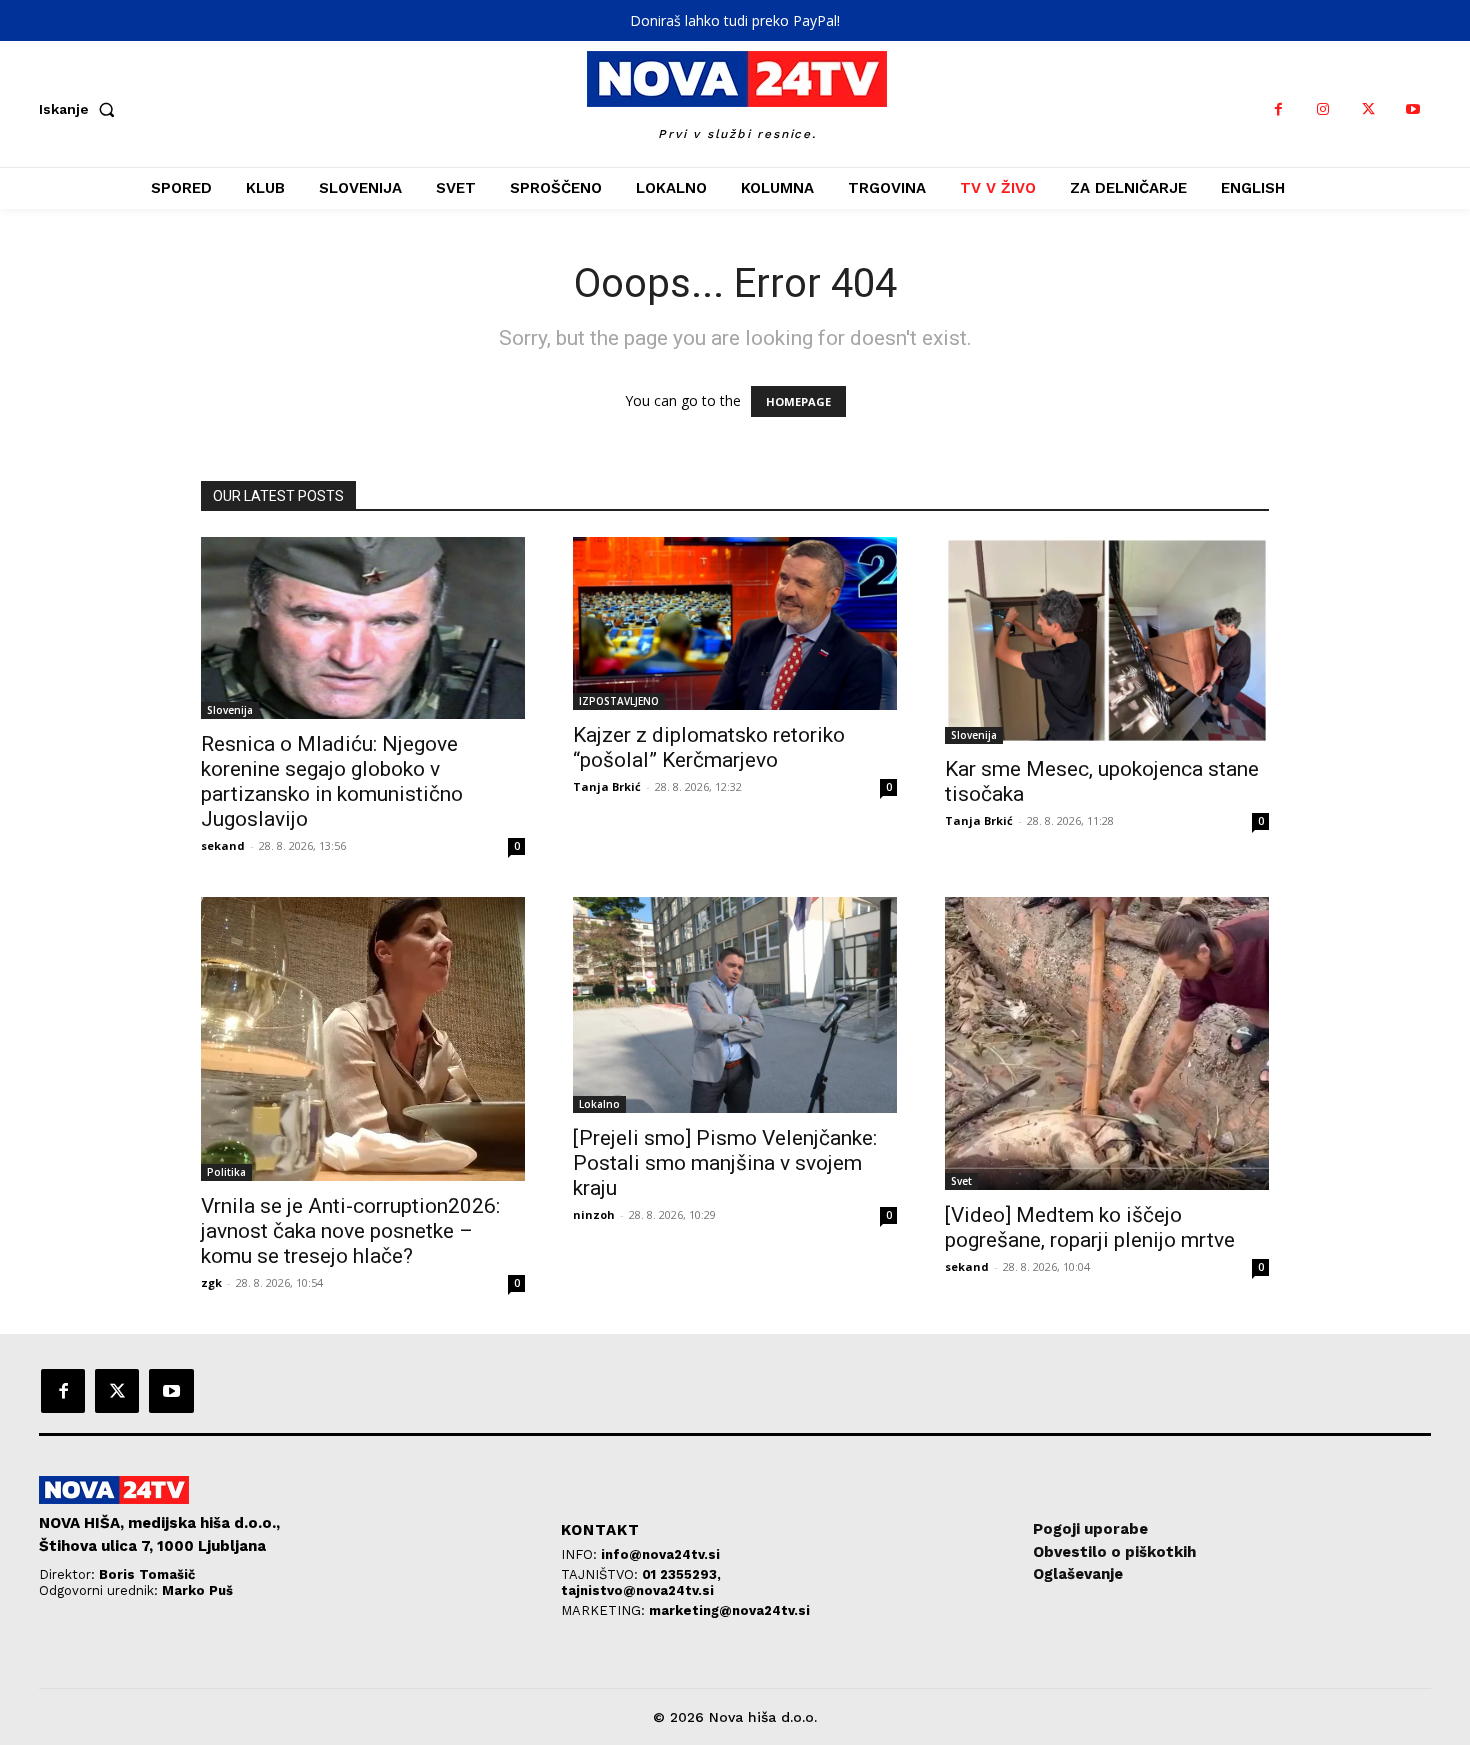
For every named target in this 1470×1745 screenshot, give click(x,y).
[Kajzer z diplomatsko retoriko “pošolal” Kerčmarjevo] (735, 623)
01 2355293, (681, 1574)
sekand (223, 845)
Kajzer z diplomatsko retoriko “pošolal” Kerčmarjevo (709, 747)
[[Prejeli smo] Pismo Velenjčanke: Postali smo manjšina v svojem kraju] (735, 1005)
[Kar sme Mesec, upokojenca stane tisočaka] (1107, 640)
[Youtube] (1413, 109)
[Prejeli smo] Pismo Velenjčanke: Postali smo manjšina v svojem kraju (725, 1163)
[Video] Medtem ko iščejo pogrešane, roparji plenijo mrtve (1090, 1227)
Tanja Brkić (607, 786)
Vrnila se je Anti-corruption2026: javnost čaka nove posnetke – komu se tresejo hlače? (350, 1231)
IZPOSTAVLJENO (619, 701)
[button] (81, 109)
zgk (211, 1282)
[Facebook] (1278, 109)
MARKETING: (605, 1610)
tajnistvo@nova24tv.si (637, 1590)
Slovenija (230, 710)
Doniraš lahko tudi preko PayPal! (735, 20)
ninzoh (594, 1214)
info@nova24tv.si (660, 1554)
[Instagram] (1323, 109)
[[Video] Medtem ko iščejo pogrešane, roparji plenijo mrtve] (1107, 1043)
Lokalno (599, 1104)
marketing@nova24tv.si (729, 1610)
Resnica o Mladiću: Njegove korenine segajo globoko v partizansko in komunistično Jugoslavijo (332, 781)
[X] (1368, 109)
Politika (226, 1172)
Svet (961, 1181)
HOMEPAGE (798, 401)
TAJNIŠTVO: (601, 1574)
